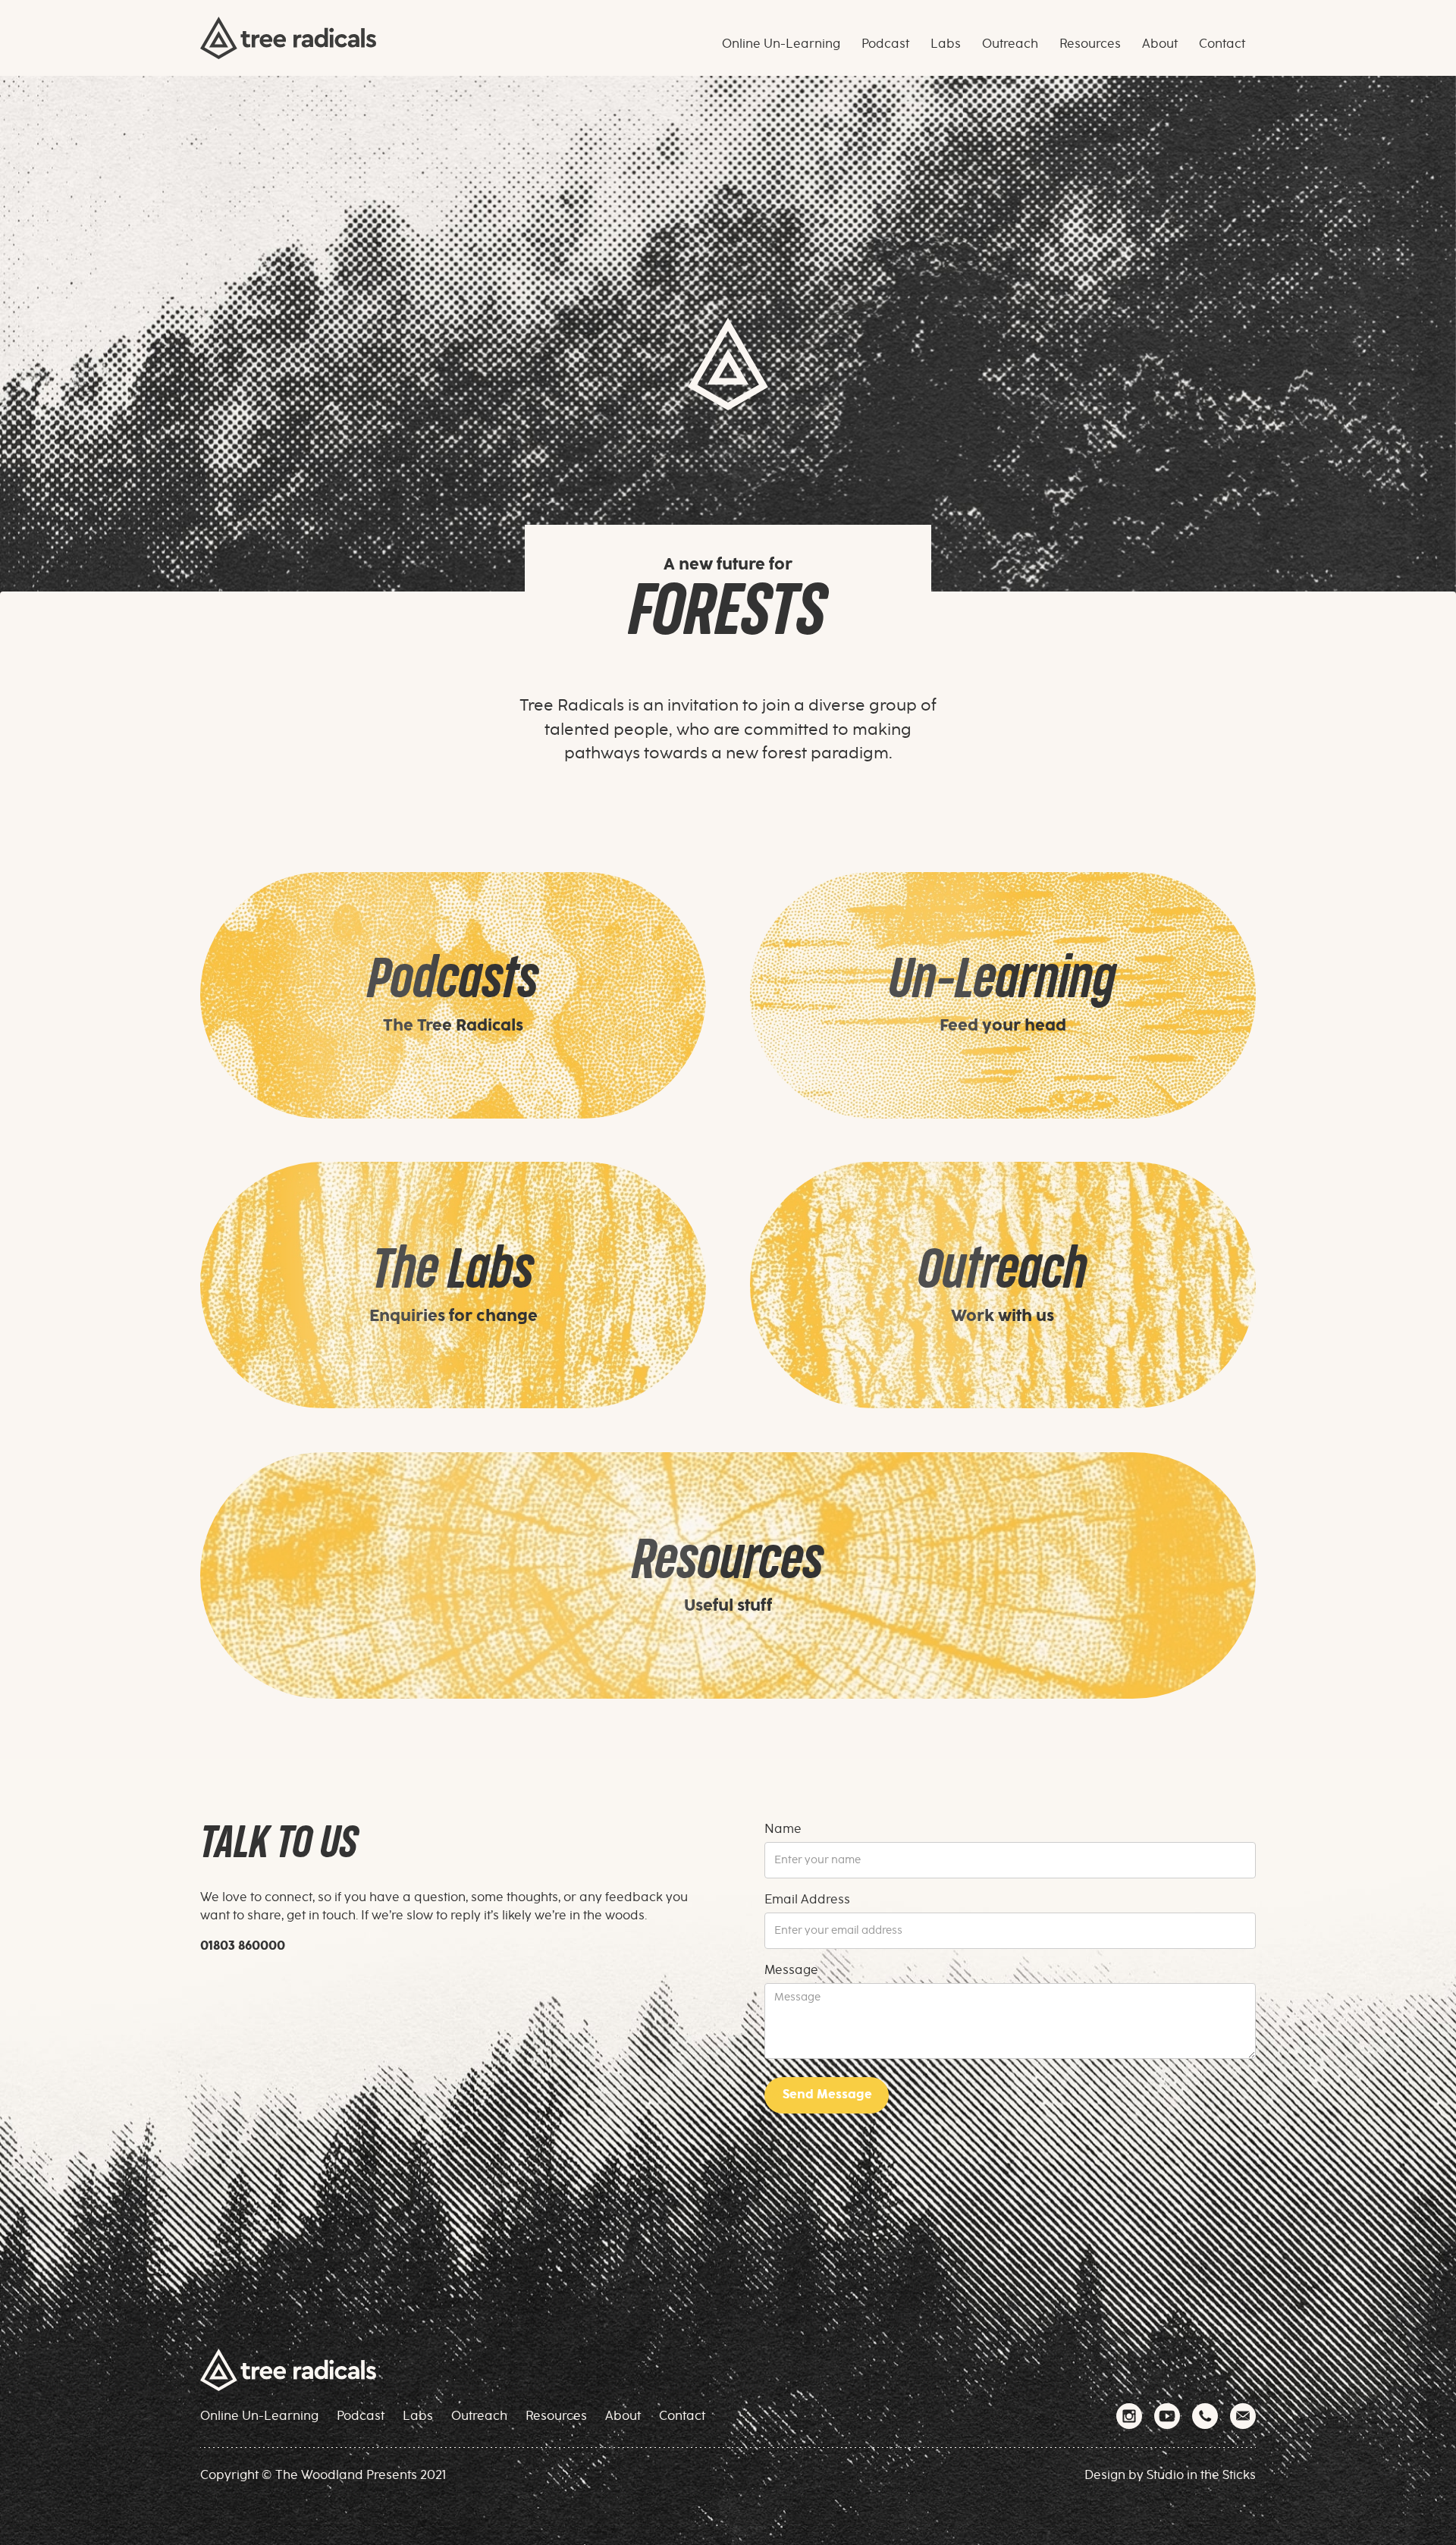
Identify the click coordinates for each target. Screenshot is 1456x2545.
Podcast (361, 2416)
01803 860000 (243, 1946)
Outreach (479, 2416)
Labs (418, 2416)
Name (783, 1829)
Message (791, 1970)
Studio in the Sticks (1201, 2475)
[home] (288, 38)
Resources (556, 2416)
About (623, 2416)
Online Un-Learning (259, 2416)
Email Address (807, 1900)
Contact (682, 2416)
